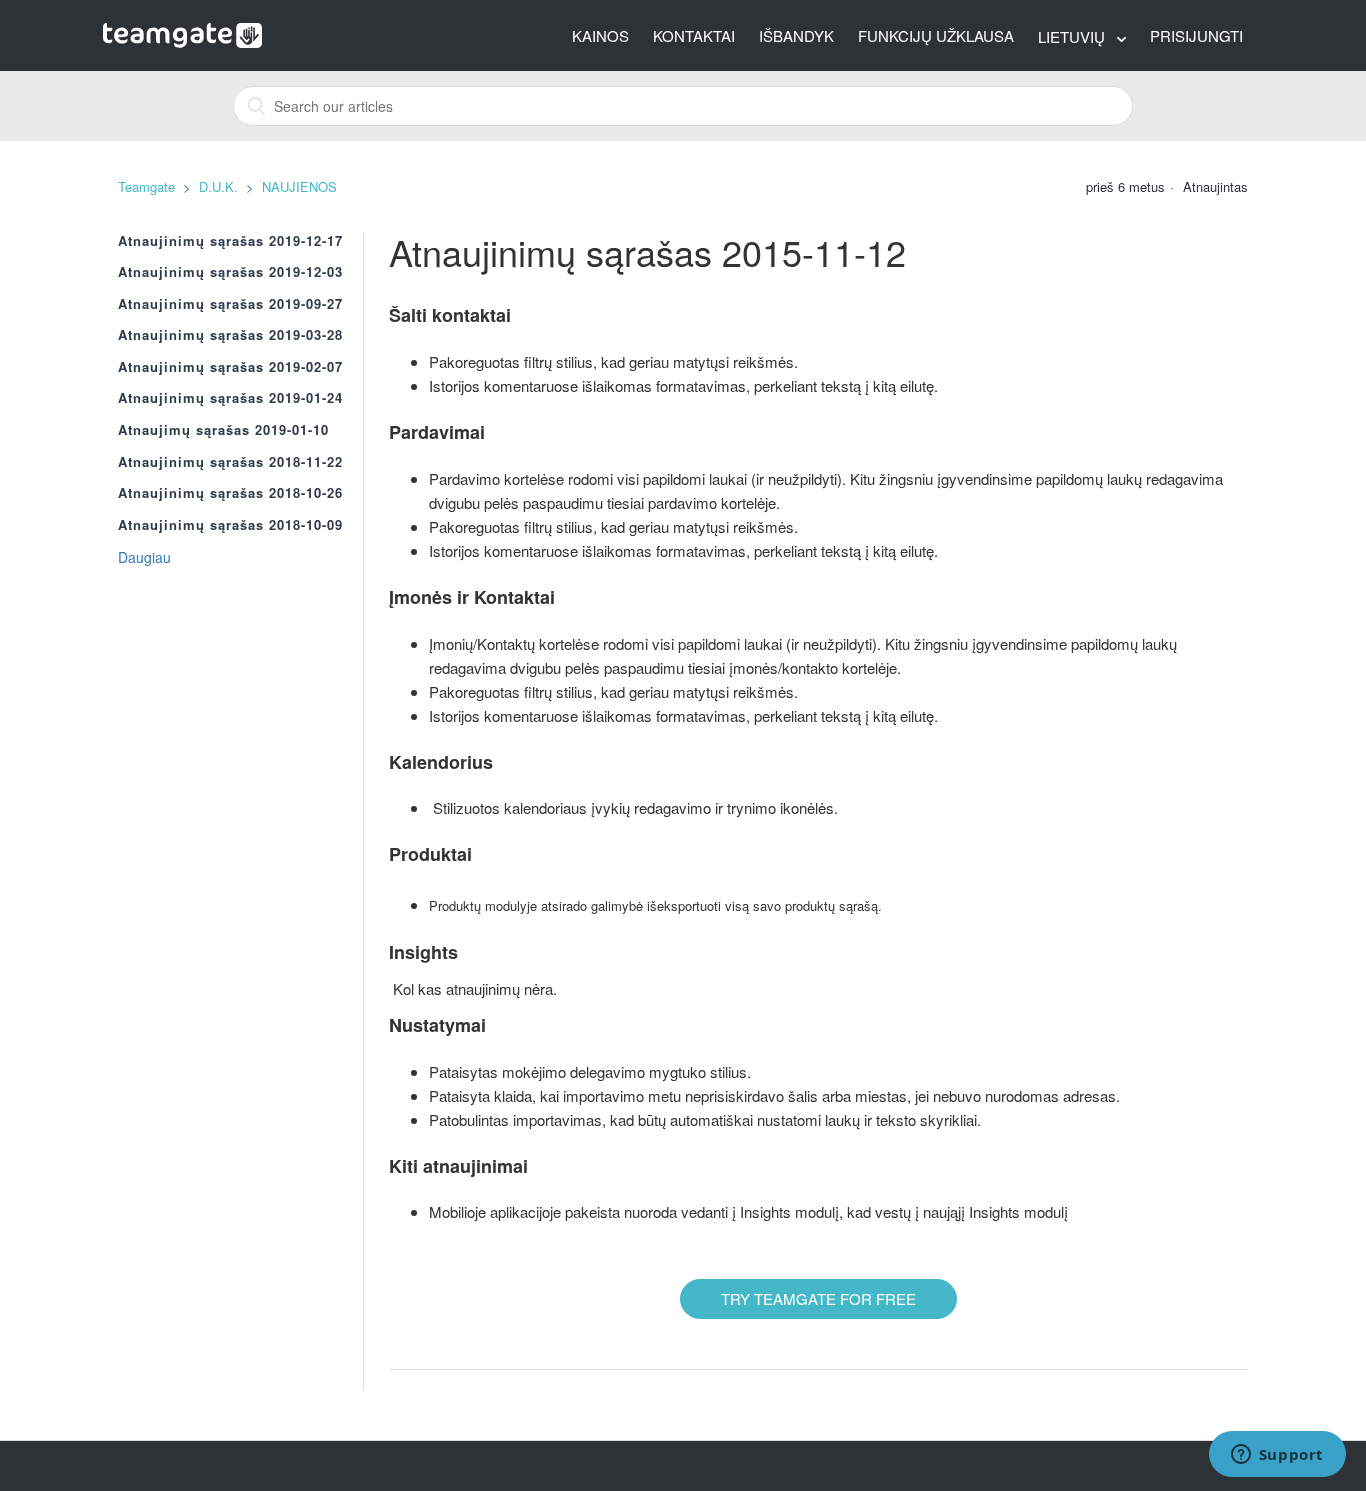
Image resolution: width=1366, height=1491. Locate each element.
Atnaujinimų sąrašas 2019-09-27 (230, 304)
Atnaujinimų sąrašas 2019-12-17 (230, 241)
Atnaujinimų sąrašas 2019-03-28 (230, 335)
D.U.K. (218, 186)
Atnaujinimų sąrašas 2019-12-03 (230, 272)
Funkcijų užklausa (936, 35)
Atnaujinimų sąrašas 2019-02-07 (230, 367)
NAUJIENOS (299, 186)
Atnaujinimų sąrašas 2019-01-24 (230, 398)
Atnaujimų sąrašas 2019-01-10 (223, 430)
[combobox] (683, 106)
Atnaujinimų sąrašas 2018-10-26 (230, 493)
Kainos (600, 35)
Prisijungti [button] (1196, 35)
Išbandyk (796, 35)
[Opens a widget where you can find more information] (1277, 1456)
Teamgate (146, 186)
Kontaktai (694, 35)
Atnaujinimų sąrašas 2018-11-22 (230, 462)
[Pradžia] (182, 33)
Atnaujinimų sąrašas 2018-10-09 (230, 525)
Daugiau (144, 557)
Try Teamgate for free (818, 1298)
